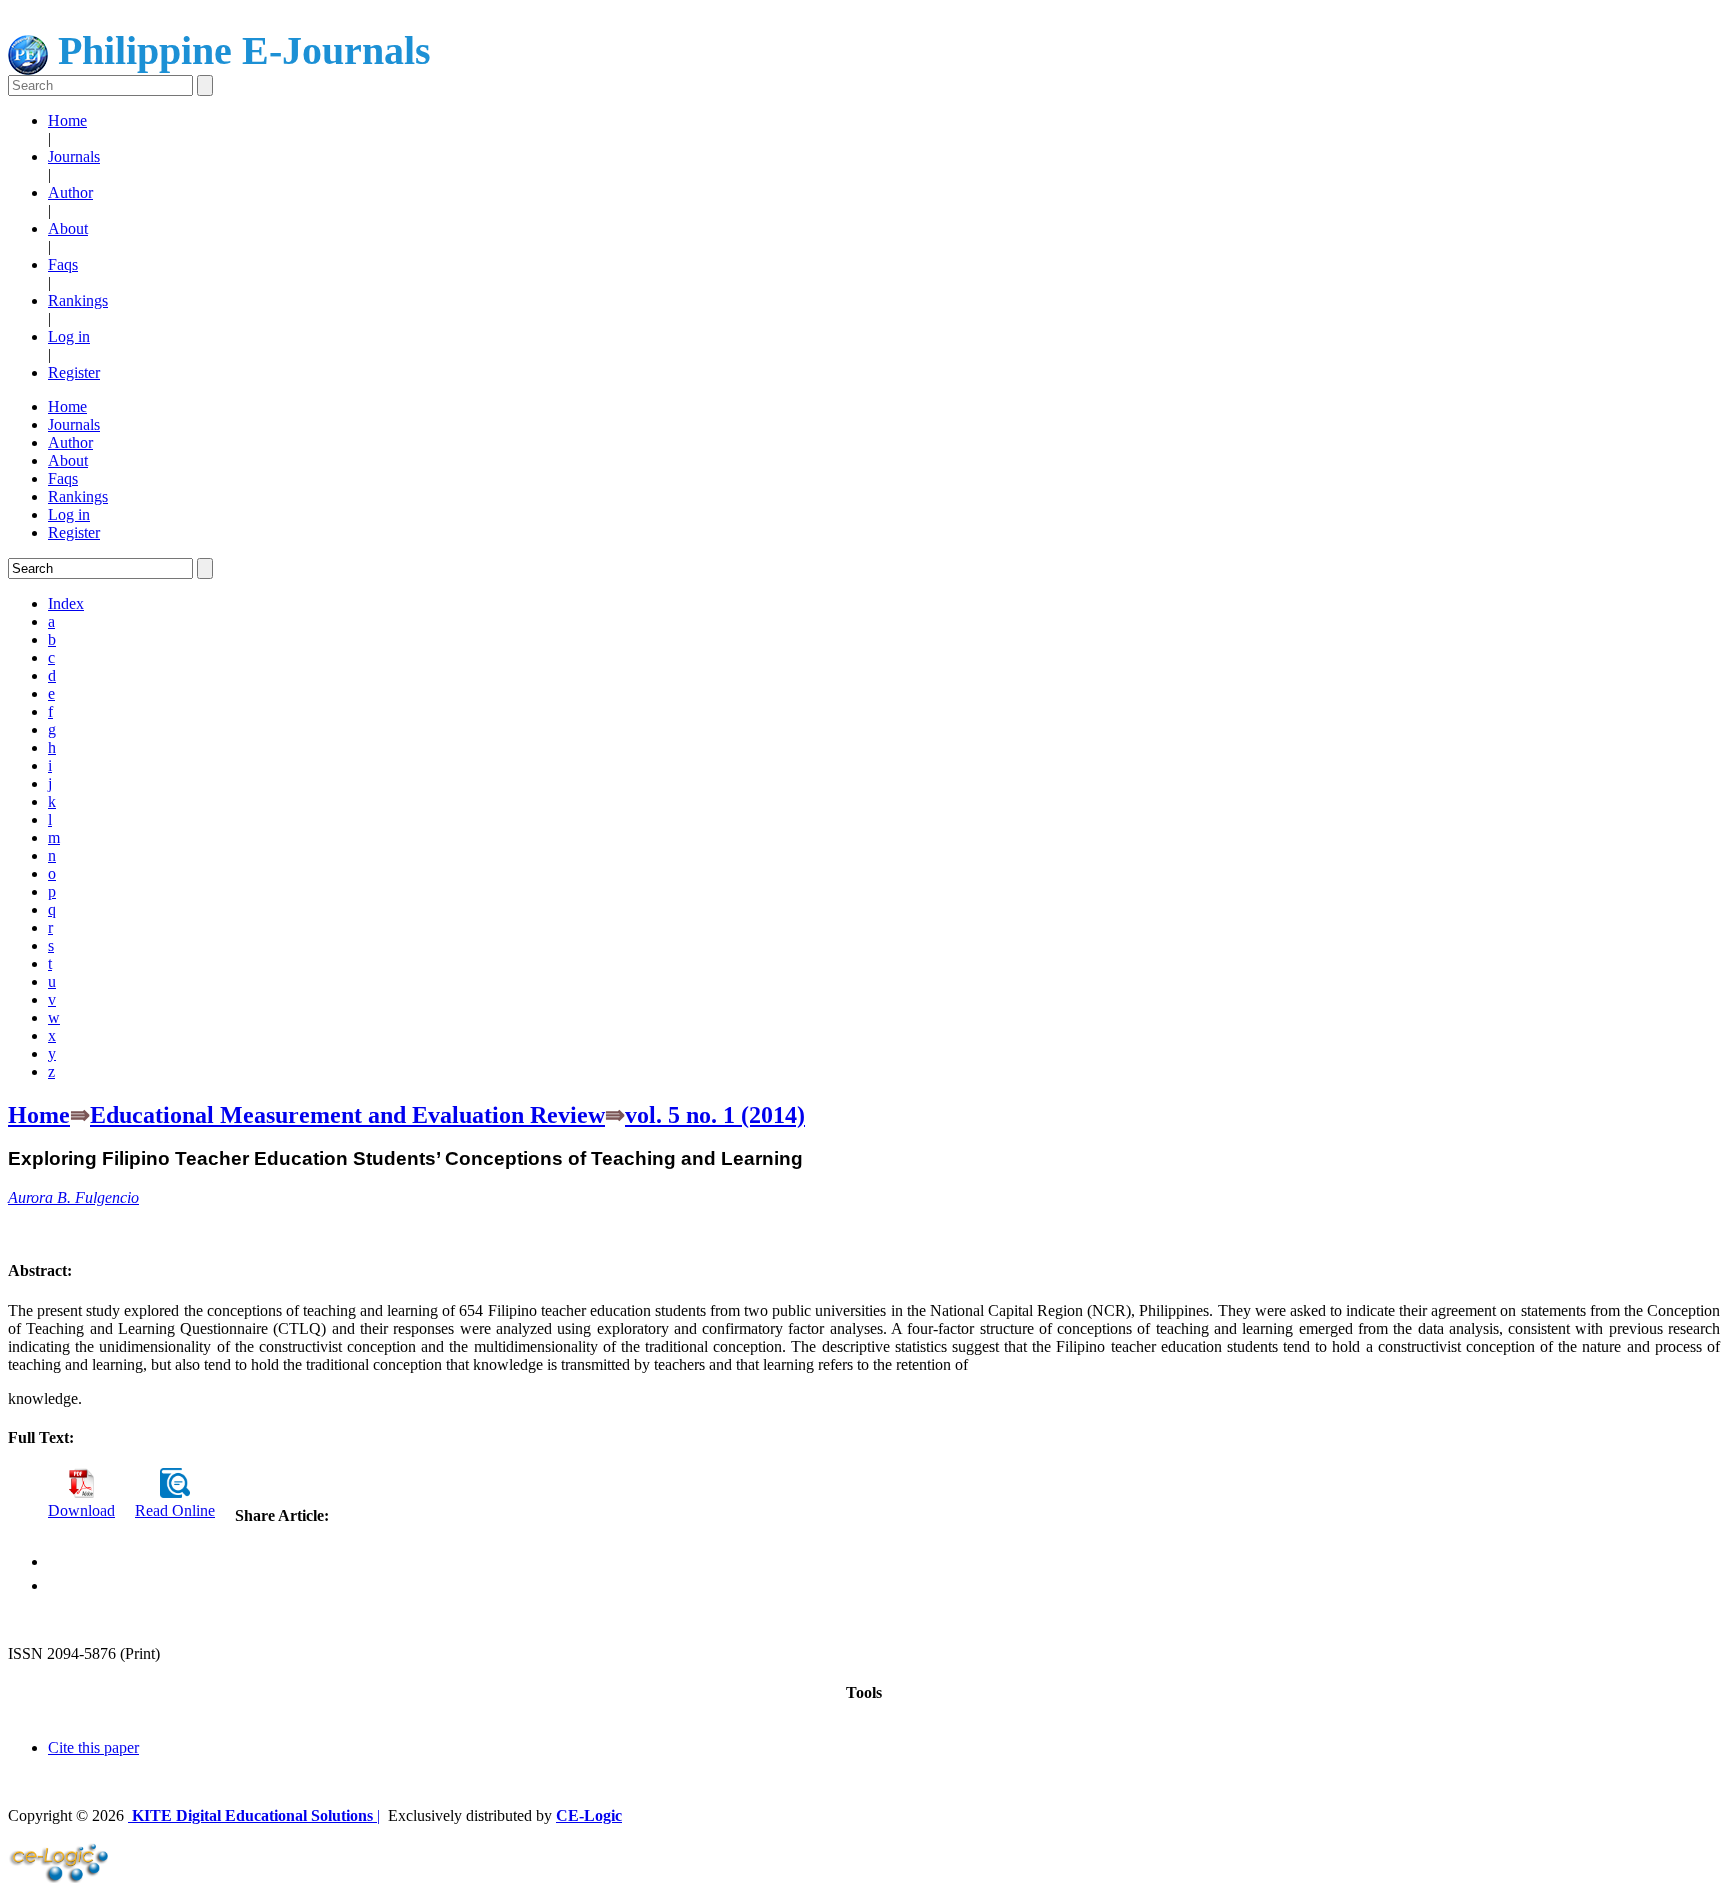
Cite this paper (93, 1747)
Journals (74, 156)
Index (66, 603)
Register (74, 372)
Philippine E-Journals (239, 50)
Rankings (78, 300)
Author (70, 192)
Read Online (175, 1510)
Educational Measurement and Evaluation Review (347, 1115)
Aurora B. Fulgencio (73, 1197)
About (68, 228)
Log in (69, 336)
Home (67, 120)
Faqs (63, 264)
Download (81, 1510)
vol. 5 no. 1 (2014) (715, 1115)
